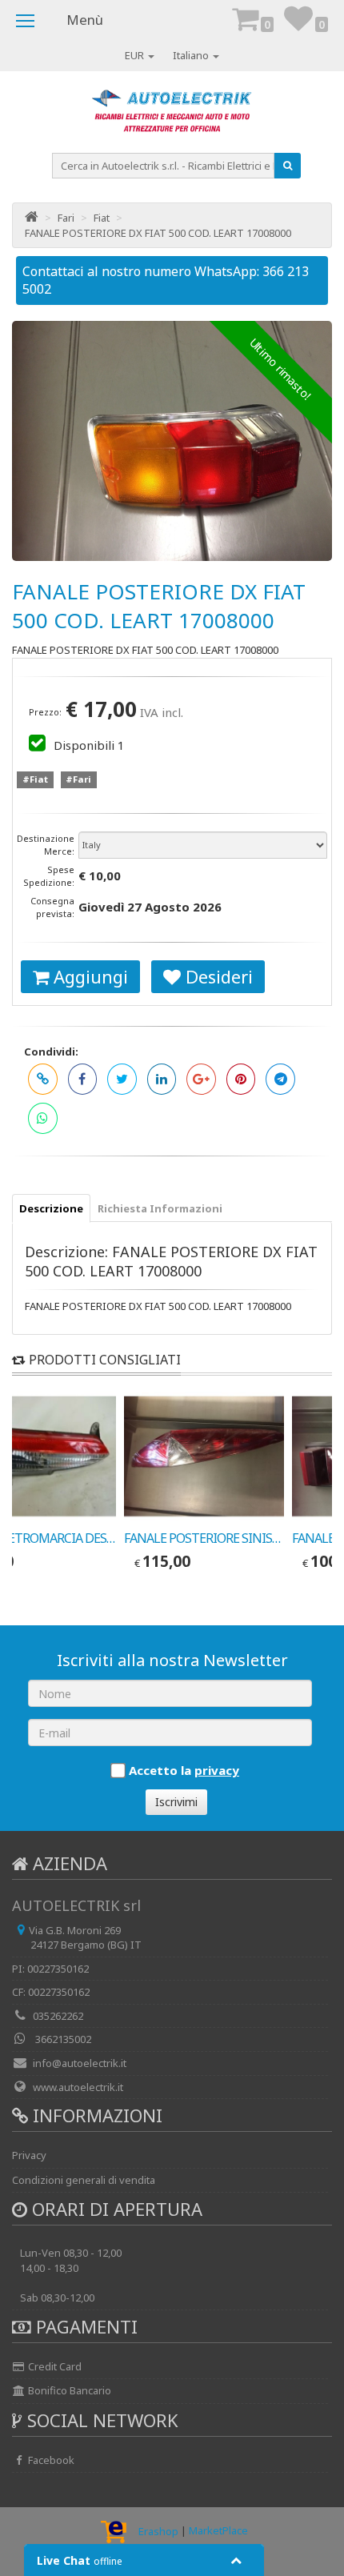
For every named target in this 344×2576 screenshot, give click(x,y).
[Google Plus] (201, 1079)
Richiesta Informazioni (160, 1208)
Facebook (50, 2460)
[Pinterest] (241, 1079)
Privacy (29, 2155)
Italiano (192, 55)
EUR (136, 55)
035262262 (58, 2016)
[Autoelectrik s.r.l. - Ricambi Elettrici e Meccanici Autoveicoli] (172, 115)
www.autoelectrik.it (78, 2087)
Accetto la (184, 1770)
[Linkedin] (162, 1079)
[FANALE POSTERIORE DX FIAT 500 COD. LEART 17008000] (172, 441)
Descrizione (51, 1208)
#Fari (78, 779)
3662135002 (62, 2039)
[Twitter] (122, 1079)
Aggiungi (88, 976)
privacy (217, 1770)
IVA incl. (162, 712)
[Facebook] (83, 1079)
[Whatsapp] (43, 1118)
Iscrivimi (176, 1802)
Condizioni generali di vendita (84, 2180)
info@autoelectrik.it (80, 2063)
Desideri (217, 976)
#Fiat (35, 779)
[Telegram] (280, 1079)
